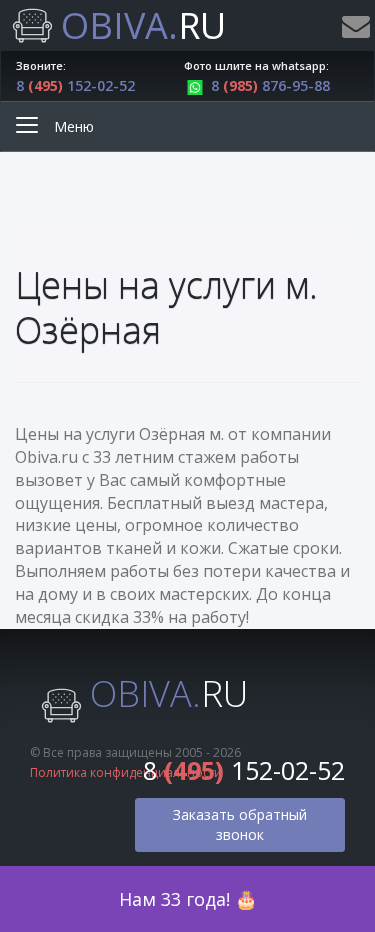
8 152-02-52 (75, 85)
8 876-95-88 (270, 85)
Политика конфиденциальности (126, 772)
